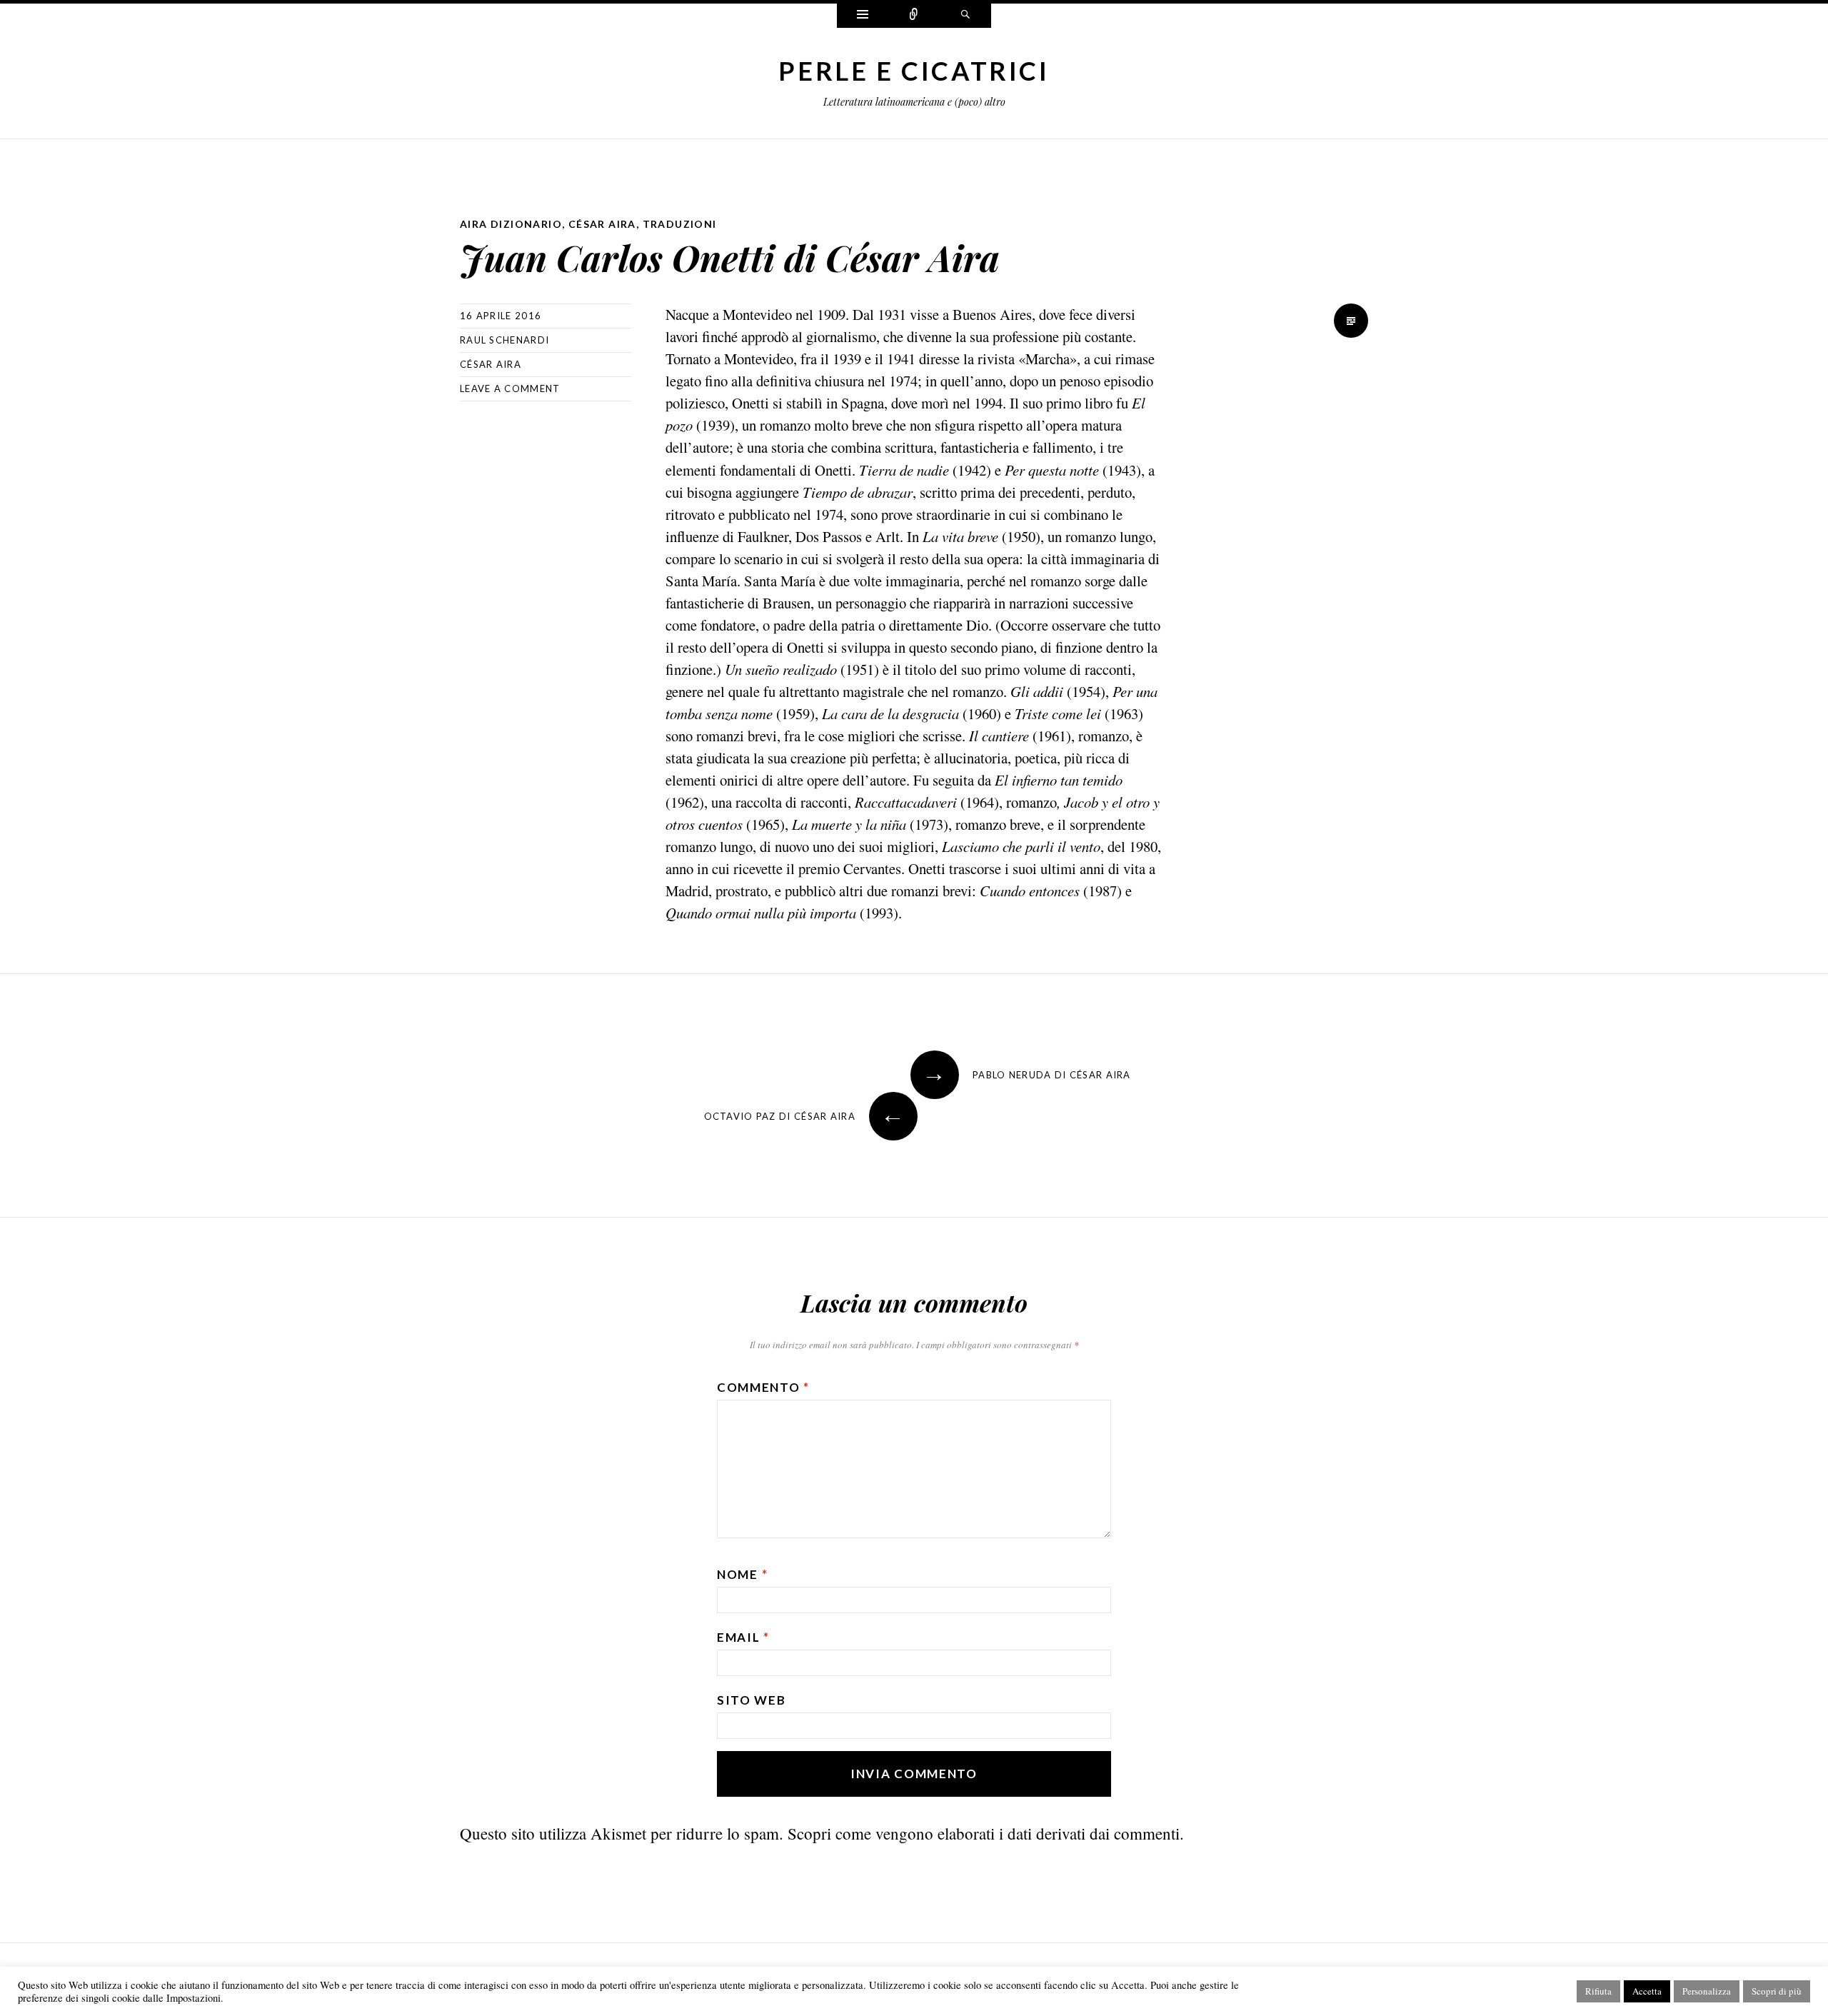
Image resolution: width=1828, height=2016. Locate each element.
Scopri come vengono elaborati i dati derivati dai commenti (984, 1833)
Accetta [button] (1647, 1991)
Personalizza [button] (1707, 1991)
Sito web (752, 1700)
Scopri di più (1777, 1991)
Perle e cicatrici (914, 71)
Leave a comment (510, 388)
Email (743, 1637)
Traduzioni (680, 224)
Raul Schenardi (504, 340)
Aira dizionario (511, 224)
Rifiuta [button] (1598, 1991)
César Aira (602, 224)
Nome (742, 1574)
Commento (763, 1387)
